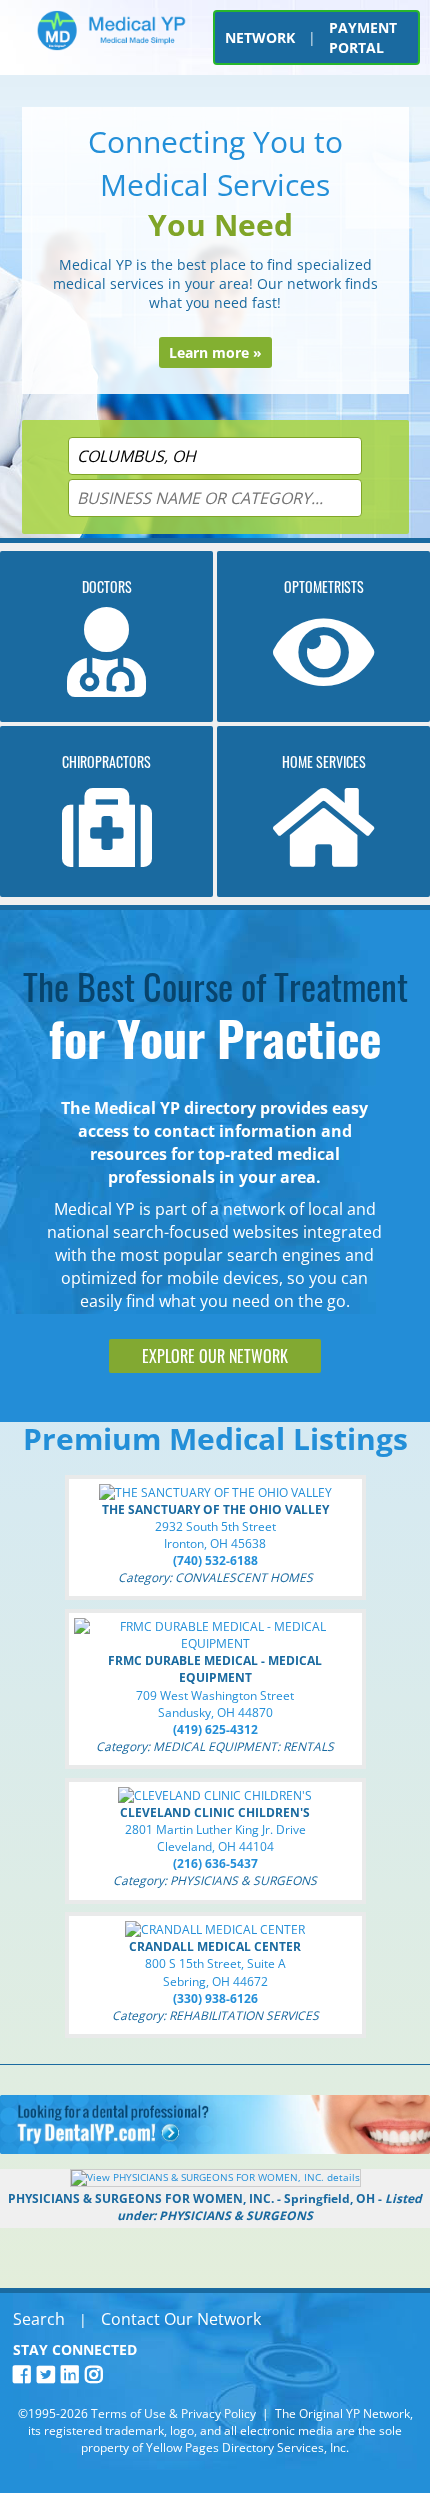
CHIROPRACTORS (106, 761)
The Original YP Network (342, 2413)
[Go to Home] (111, 42)
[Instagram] (97, 2374)
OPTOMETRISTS (324, 586)
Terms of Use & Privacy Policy (173, 2413)
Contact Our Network (181, 2319)
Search (39, 2319)
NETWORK (260, 37)
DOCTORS (107, 586)
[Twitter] (49, 2374)
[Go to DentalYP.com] (215, 2148)
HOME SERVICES (324, 761)
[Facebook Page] (25, 2374)
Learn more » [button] (215, 352)
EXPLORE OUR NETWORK (215, 1356)
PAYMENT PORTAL (363, 37)
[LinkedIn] (73, 2374)
